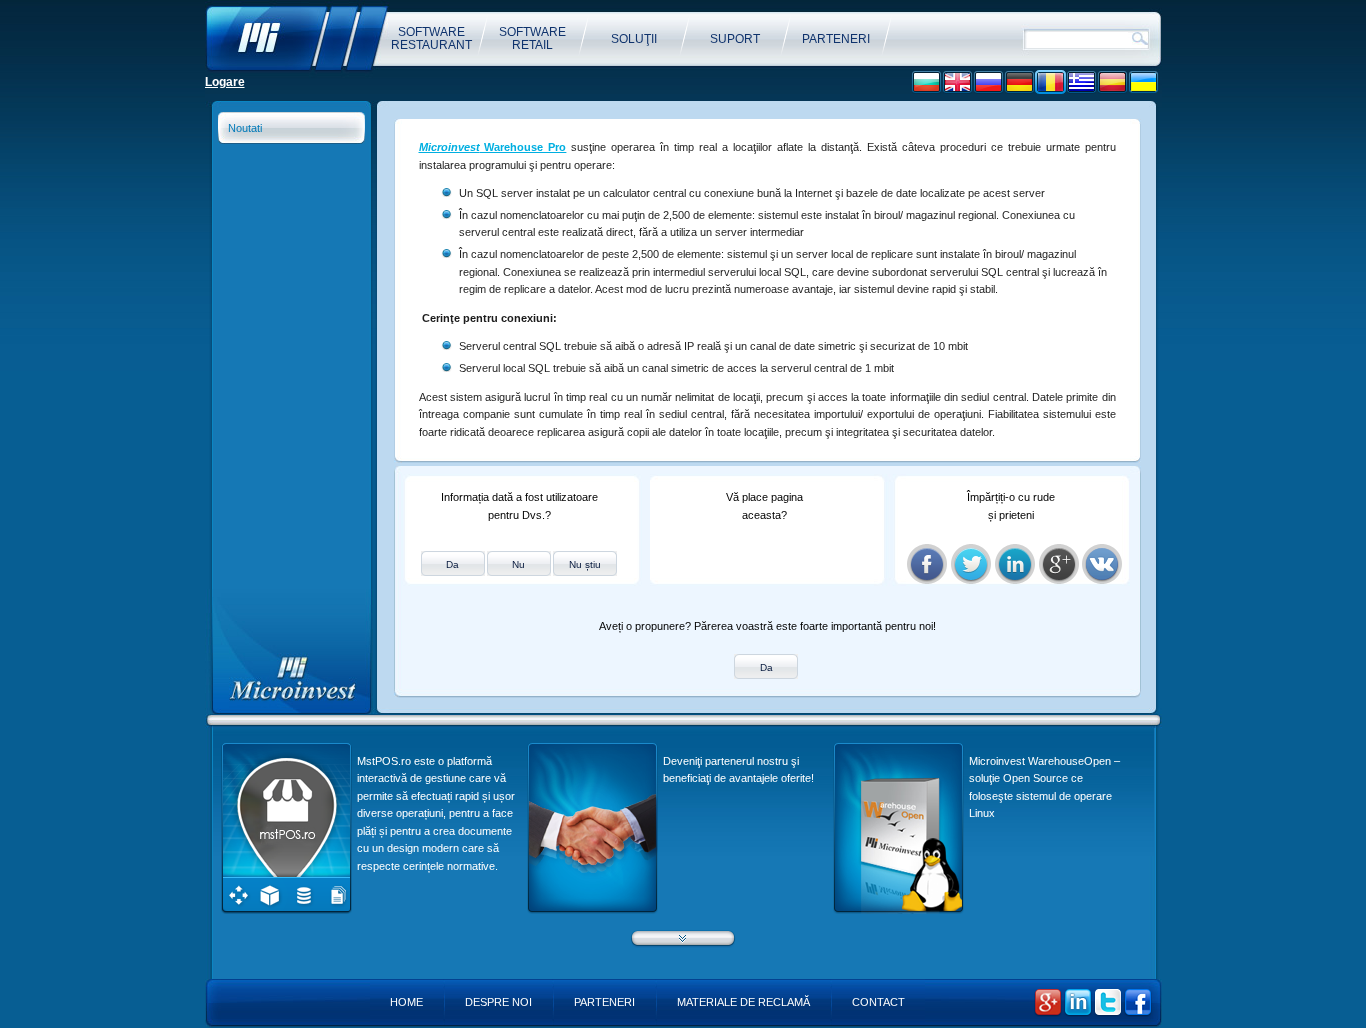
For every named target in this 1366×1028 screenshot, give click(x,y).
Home (406, 1002)
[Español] (1112, 82)
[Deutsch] (1019, 82)
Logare (225, 82)
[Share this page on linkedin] (1015, 564)
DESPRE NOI (498, 1002)
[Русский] (988, 82)
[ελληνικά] (1081, 82)
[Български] (926, 82)
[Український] (1143, 82)
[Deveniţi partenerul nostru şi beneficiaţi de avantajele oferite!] (592, 910)
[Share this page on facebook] (927, 564)
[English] (957, 82)
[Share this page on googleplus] (1059, 564)
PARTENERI (604, 1002)
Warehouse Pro (493, 147)
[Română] (1050, 82)
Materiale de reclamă (743, 1002)
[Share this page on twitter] (971, 564)
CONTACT (878, 1002)
